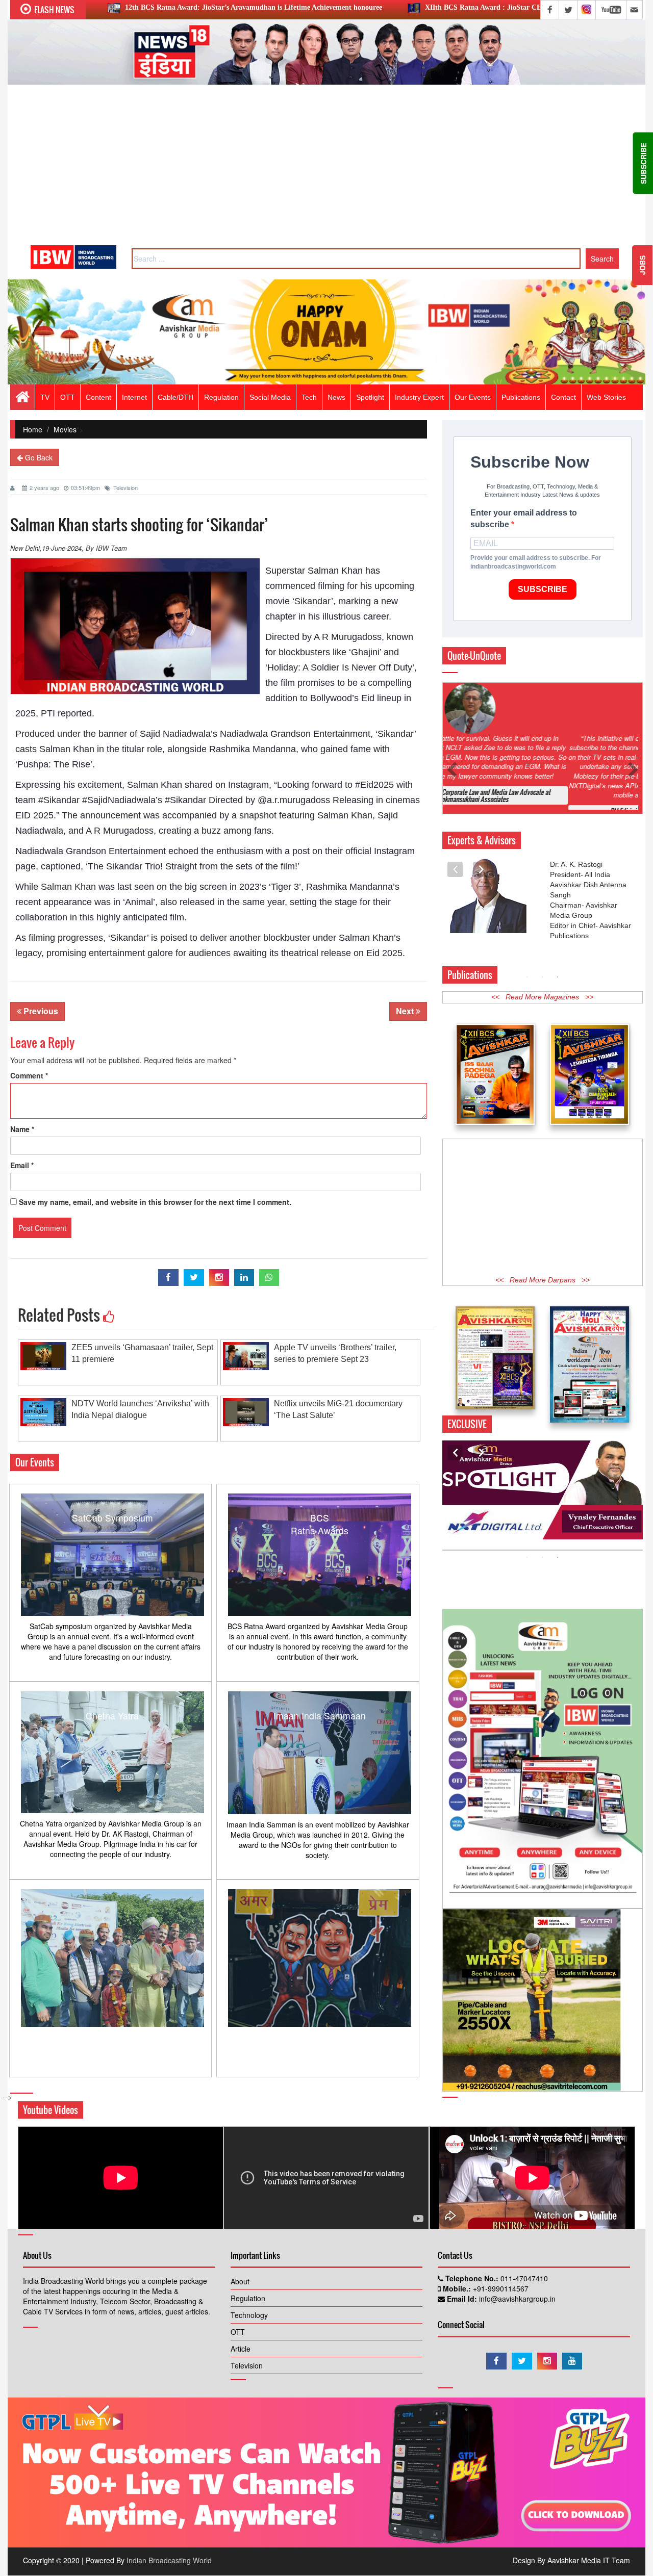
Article (241, 2360)
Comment (29, 1075)
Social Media (270, 397)
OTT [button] (68, 397)
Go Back (38, 457)
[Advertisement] (326, 169)
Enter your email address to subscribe (524, 519)
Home (33, 429)
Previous (40, 1011)
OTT (238, 2343)
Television (125, 487)
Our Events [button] (473, 397)
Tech (309, 397)
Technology (249, 2326)
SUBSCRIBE (543, 589)
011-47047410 (523, 2289)
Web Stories (606, 397)
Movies (65, 429)
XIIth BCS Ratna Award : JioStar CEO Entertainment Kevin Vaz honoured (378, 7)
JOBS (642, 265)
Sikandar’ (314, 601)
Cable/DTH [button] (175, 397)
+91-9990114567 (500, 2300)
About (240, 2292)
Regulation (248, 2309)
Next (406, 1011)
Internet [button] (134, 397)
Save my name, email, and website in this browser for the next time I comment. (155, 1202)
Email (22, 1165)
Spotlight (370, 397)
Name (22, 1129)
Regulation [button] (221, 397)
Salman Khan (68, 887)
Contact (563, 397)
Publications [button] (521, 397)
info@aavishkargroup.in (516, 2310)
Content (98, 397)
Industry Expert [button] (419, 397)
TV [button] (45, 397)
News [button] (336, 397)
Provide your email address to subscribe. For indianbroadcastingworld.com (536, 562)
